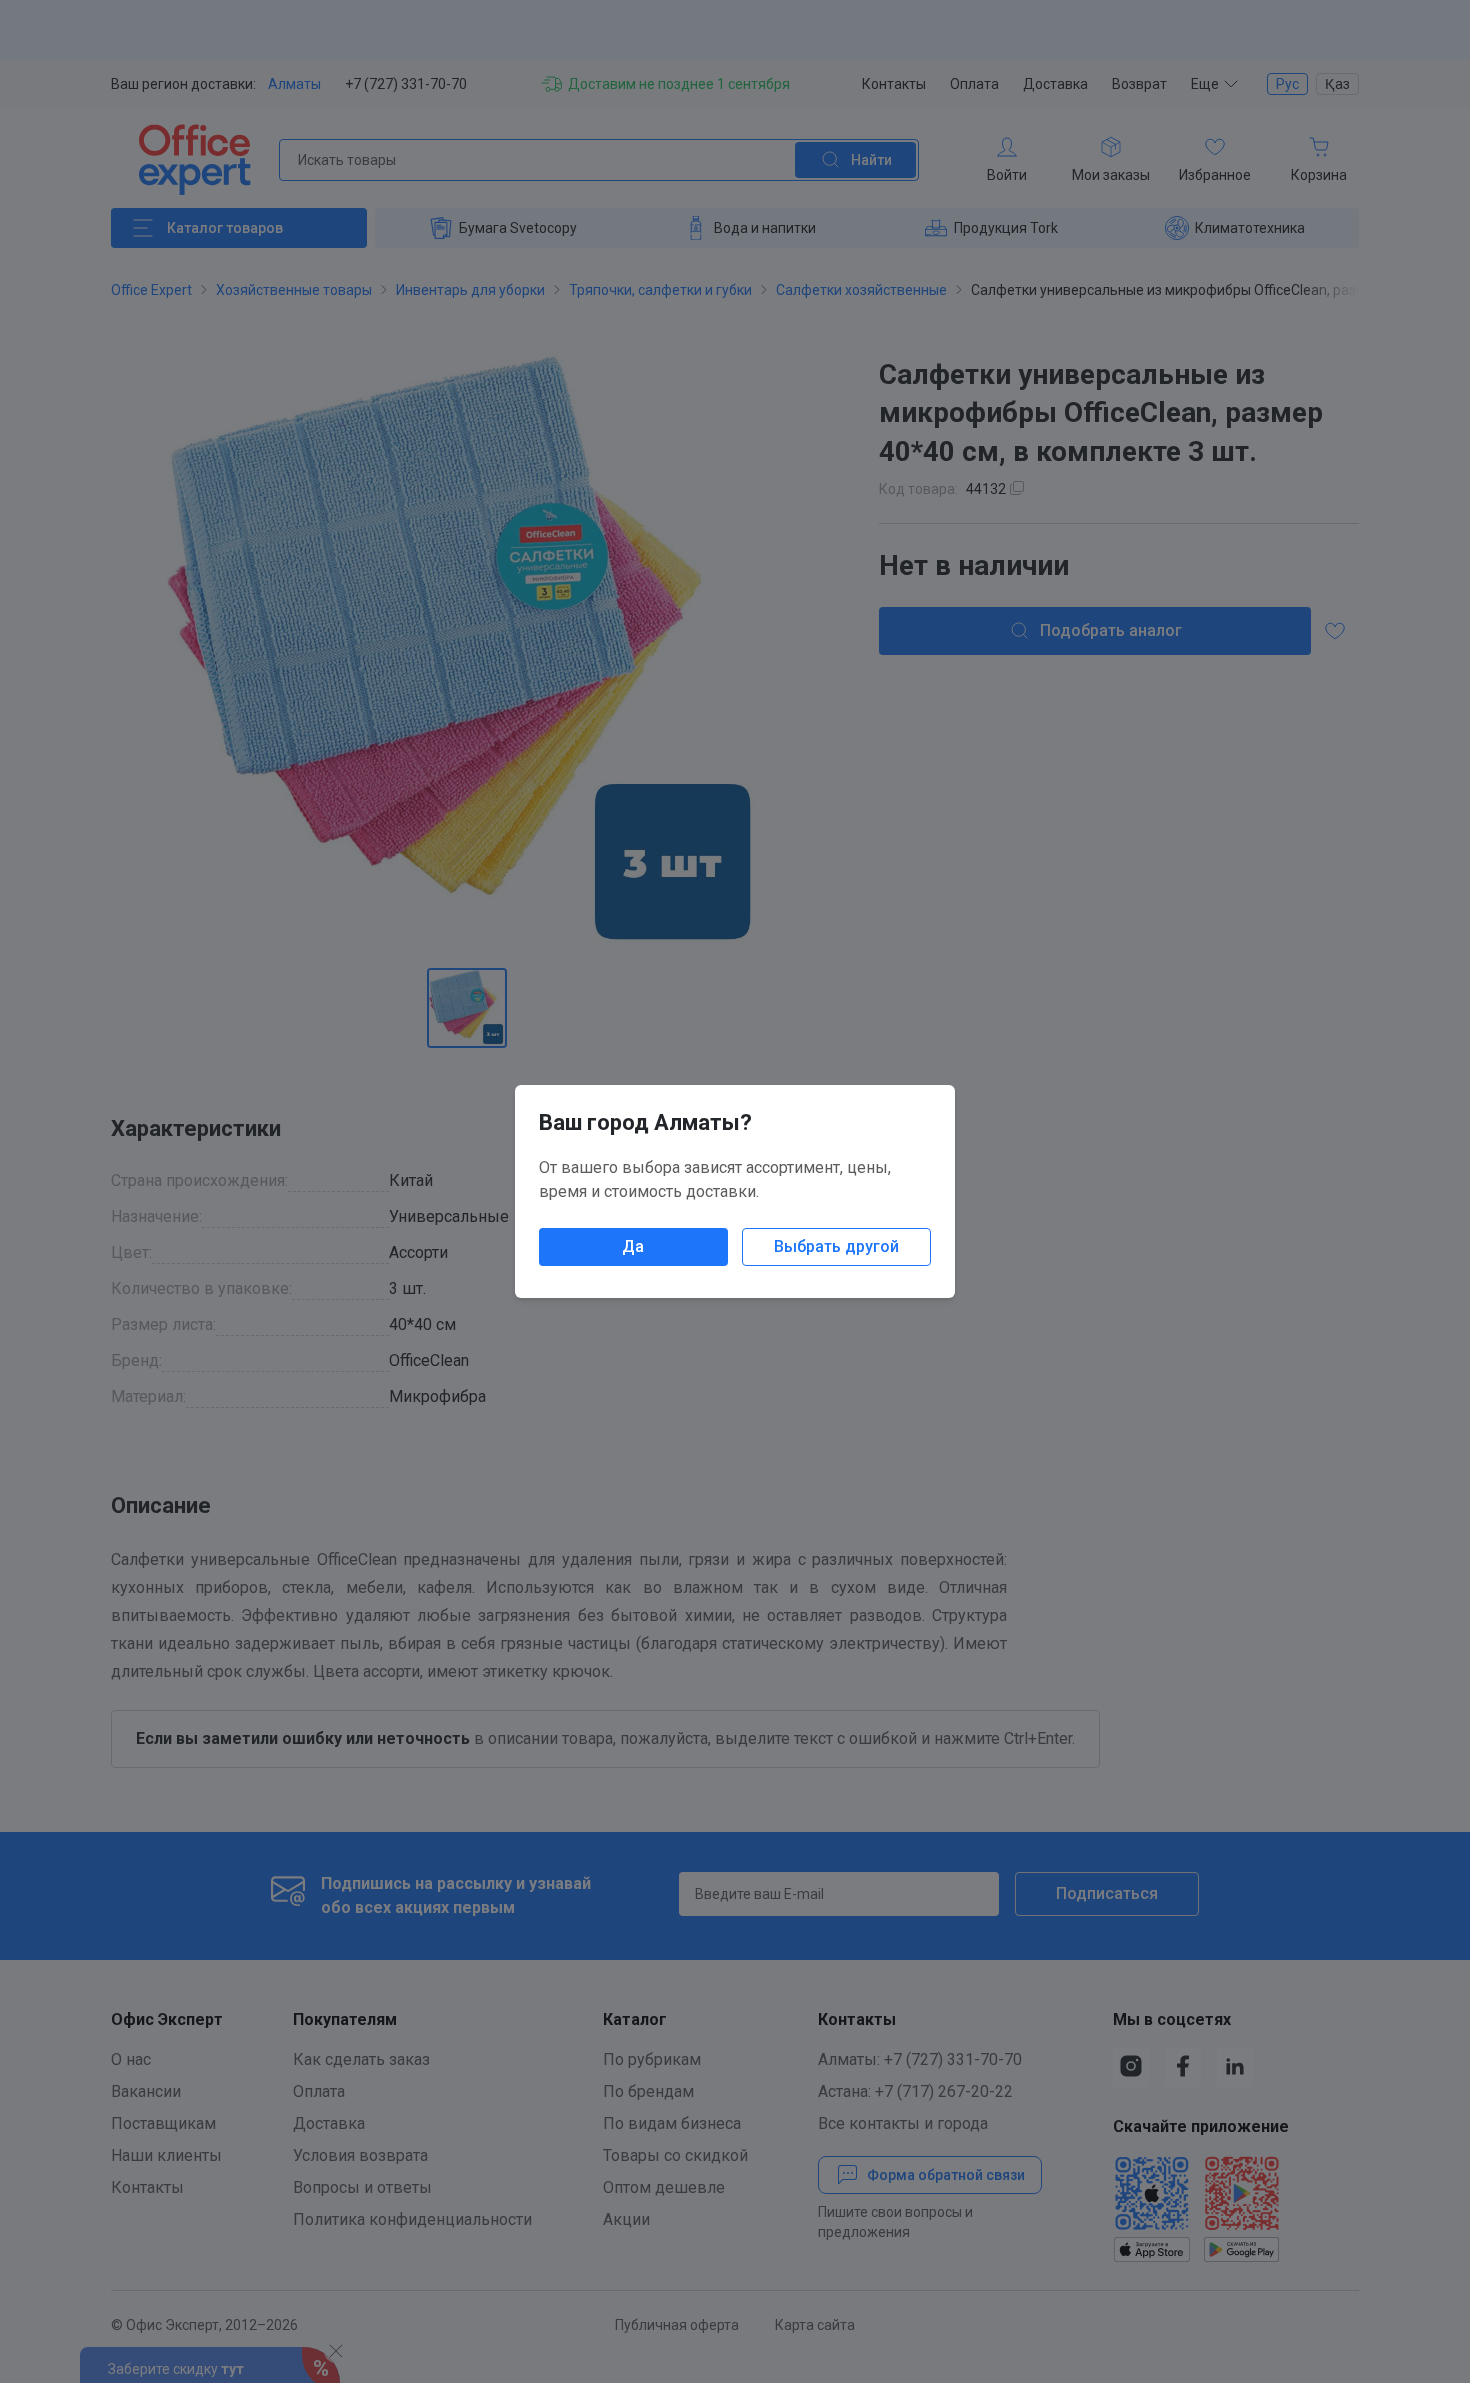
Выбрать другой (836, 1246)
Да (633, 1246)
